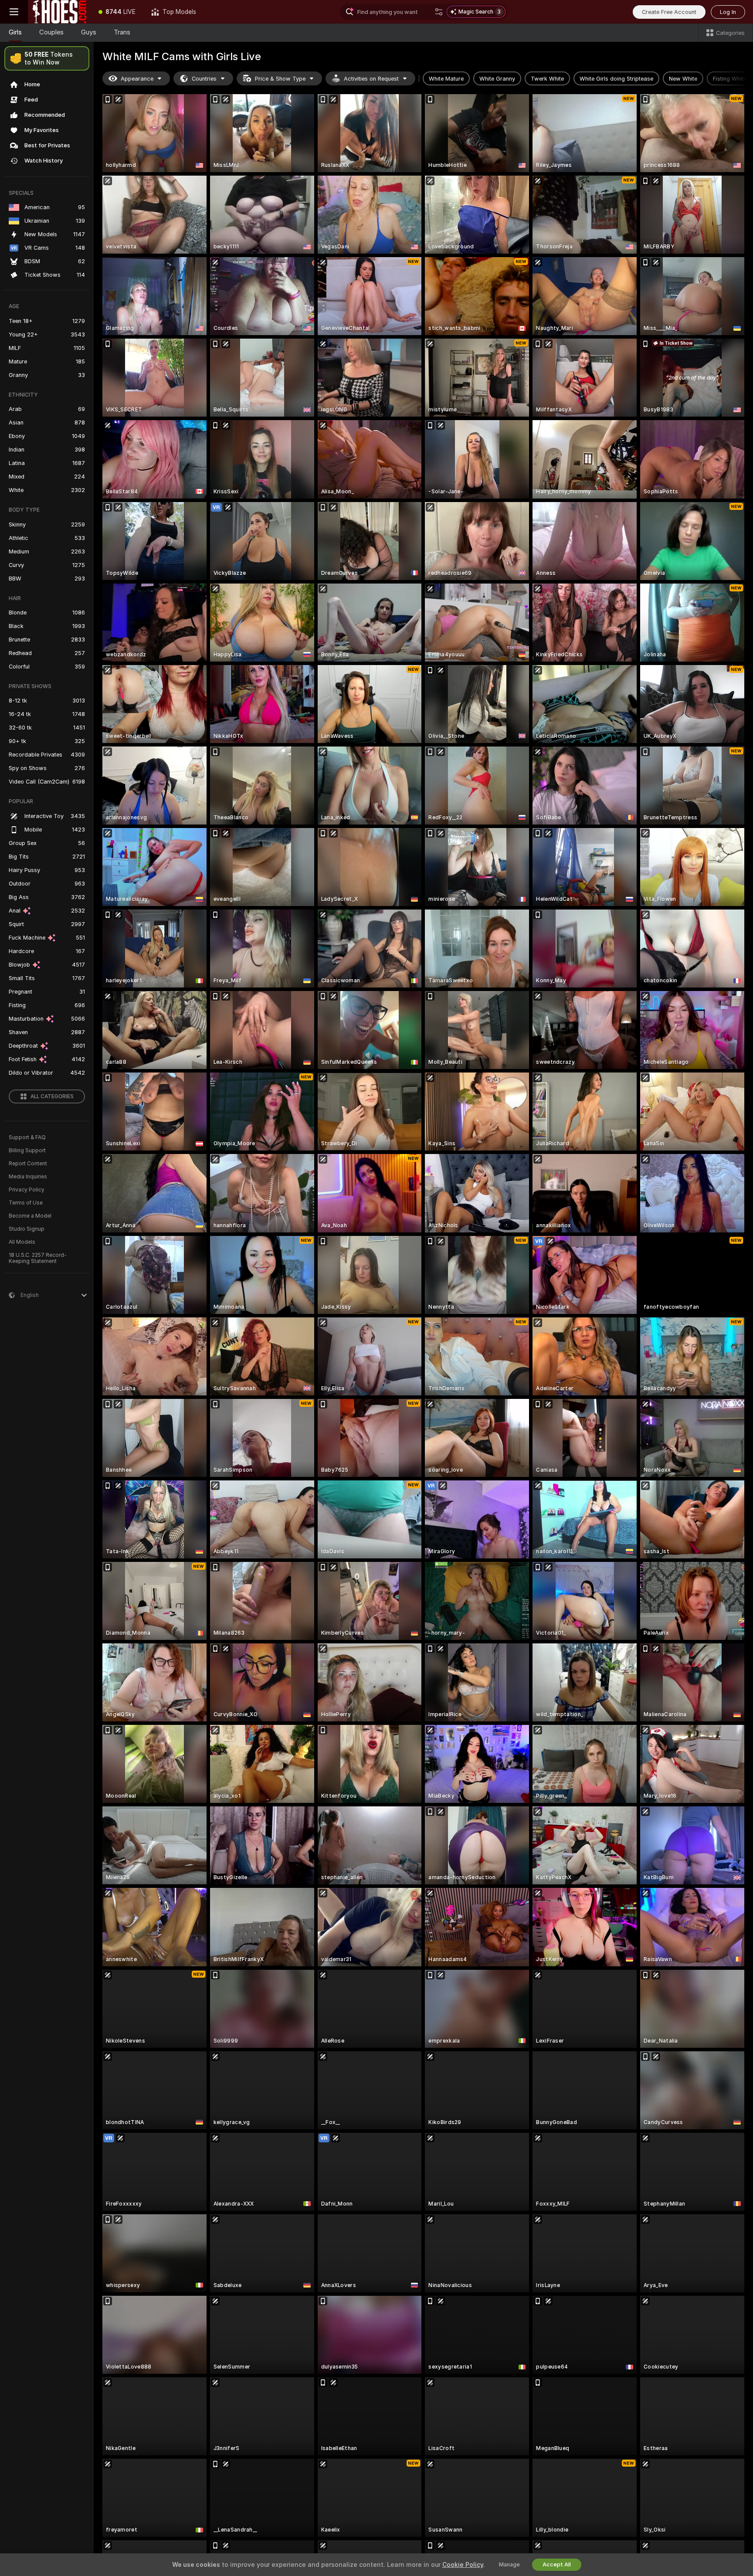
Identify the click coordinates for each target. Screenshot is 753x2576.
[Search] (439, 12)
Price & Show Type (280, 79)
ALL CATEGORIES (52, 1096)
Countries (204, 79)
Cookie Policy (463, 2565)
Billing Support (27, 1151)
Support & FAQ (27, 1137)
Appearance (137, 79)
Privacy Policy (27, 1190)
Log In (728, 12)
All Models (22, 1242)
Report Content (28, 1164)
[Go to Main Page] (59, 12)
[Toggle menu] (14, 12)
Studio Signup (27, 1229)
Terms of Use (26, 1203)
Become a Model (30, 1216)
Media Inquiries (28, 1177)
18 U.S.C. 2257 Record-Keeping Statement (38, 1258)
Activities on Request (371, 79)
